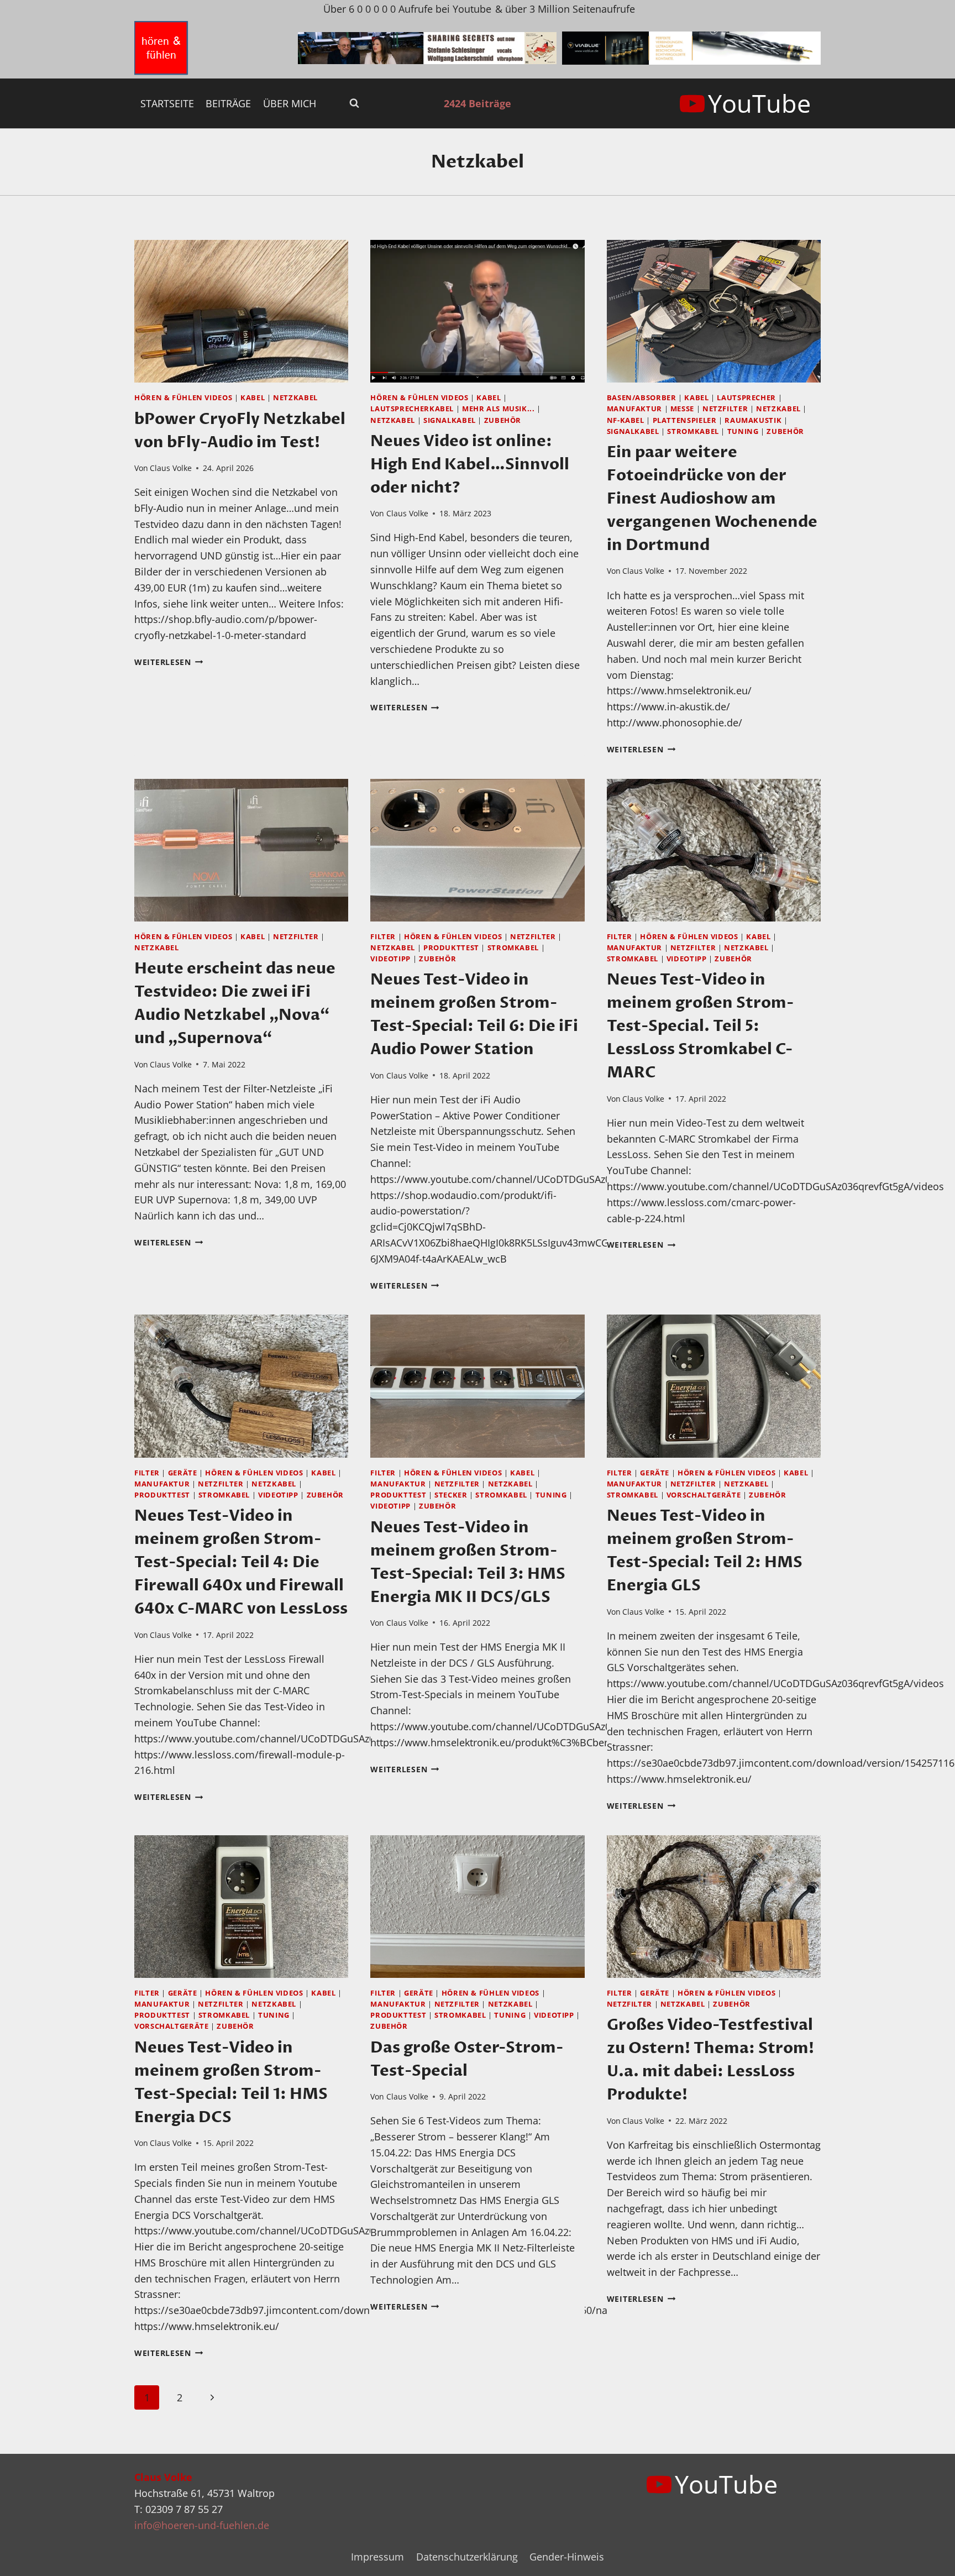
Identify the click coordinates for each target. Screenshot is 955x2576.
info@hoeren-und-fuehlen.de (202, 2525)
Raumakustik (753, 420)
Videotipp (390, 959)
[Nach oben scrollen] (927, 2559)
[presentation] (241, 311)
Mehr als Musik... (499, 409)
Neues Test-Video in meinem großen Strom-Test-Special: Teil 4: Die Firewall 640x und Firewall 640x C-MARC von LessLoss (241, 1562)
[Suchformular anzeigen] (354, 103)
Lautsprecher (746, 398)
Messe (682, 409)
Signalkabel (450, 420)
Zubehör (503, 420)
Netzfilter (725, 409)
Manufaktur (634, 409)
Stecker (451, 1495)
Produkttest (451, 948)
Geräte (183, 1473)
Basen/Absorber (642, 398)
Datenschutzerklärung (467, 2557)
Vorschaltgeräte (704, 1495)
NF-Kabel (626, 420)
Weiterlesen (169, 662)
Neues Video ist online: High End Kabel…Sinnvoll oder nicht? (470, 464)
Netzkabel (295, 398)
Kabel (253, 398)
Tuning (743, 431)
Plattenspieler (685, 420)
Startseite (167, 103)
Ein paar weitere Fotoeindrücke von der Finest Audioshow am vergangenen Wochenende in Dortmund (712, 499)
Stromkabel (693, 431)
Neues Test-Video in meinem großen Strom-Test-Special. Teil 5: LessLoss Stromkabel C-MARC (700, 1026)
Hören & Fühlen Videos (183, 398)
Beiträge (228, 103)
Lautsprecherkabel (412, 409)
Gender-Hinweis (567, 2557)
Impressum (377, 2557)
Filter (383, 937)
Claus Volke (171, 468)
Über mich (290, 103)
